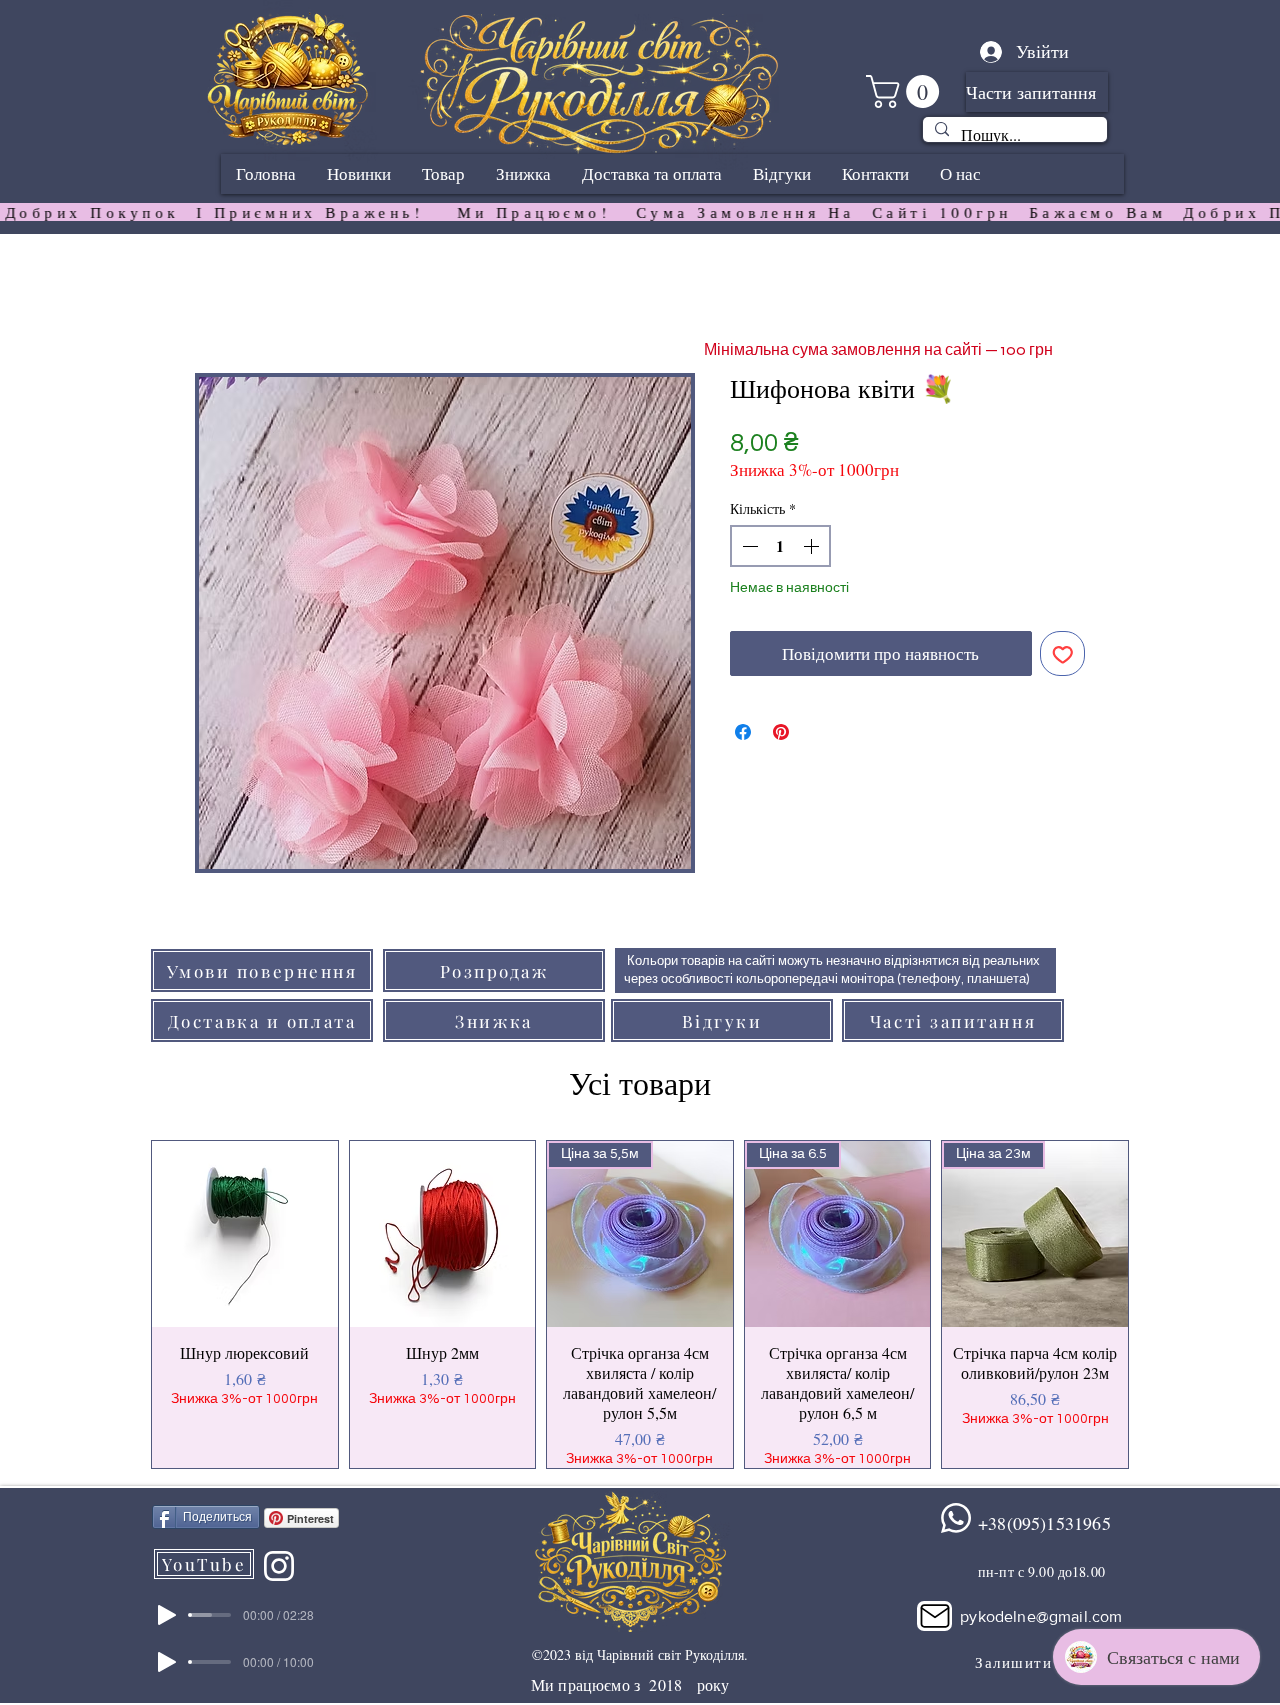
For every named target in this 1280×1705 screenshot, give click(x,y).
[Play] (167, 1615)
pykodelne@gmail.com (1041, 1616)
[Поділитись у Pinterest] (781, 732)
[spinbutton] (780, 546)
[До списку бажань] (1063, 654)
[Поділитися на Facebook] (743, 732)
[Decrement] (748, 546)
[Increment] (813, 546)
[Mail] (934, 1616)
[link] (906, 91)
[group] (640, 1304)
